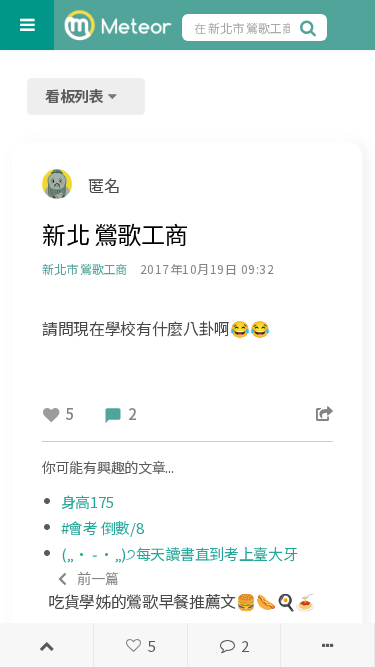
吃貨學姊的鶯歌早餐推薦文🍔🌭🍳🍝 (181, 590)
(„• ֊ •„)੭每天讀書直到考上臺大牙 (179, 553)
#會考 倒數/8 (102, 527)
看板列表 (76, 95)
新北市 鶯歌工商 (84, 268)
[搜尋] (311, 27)
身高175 (87, 501)
